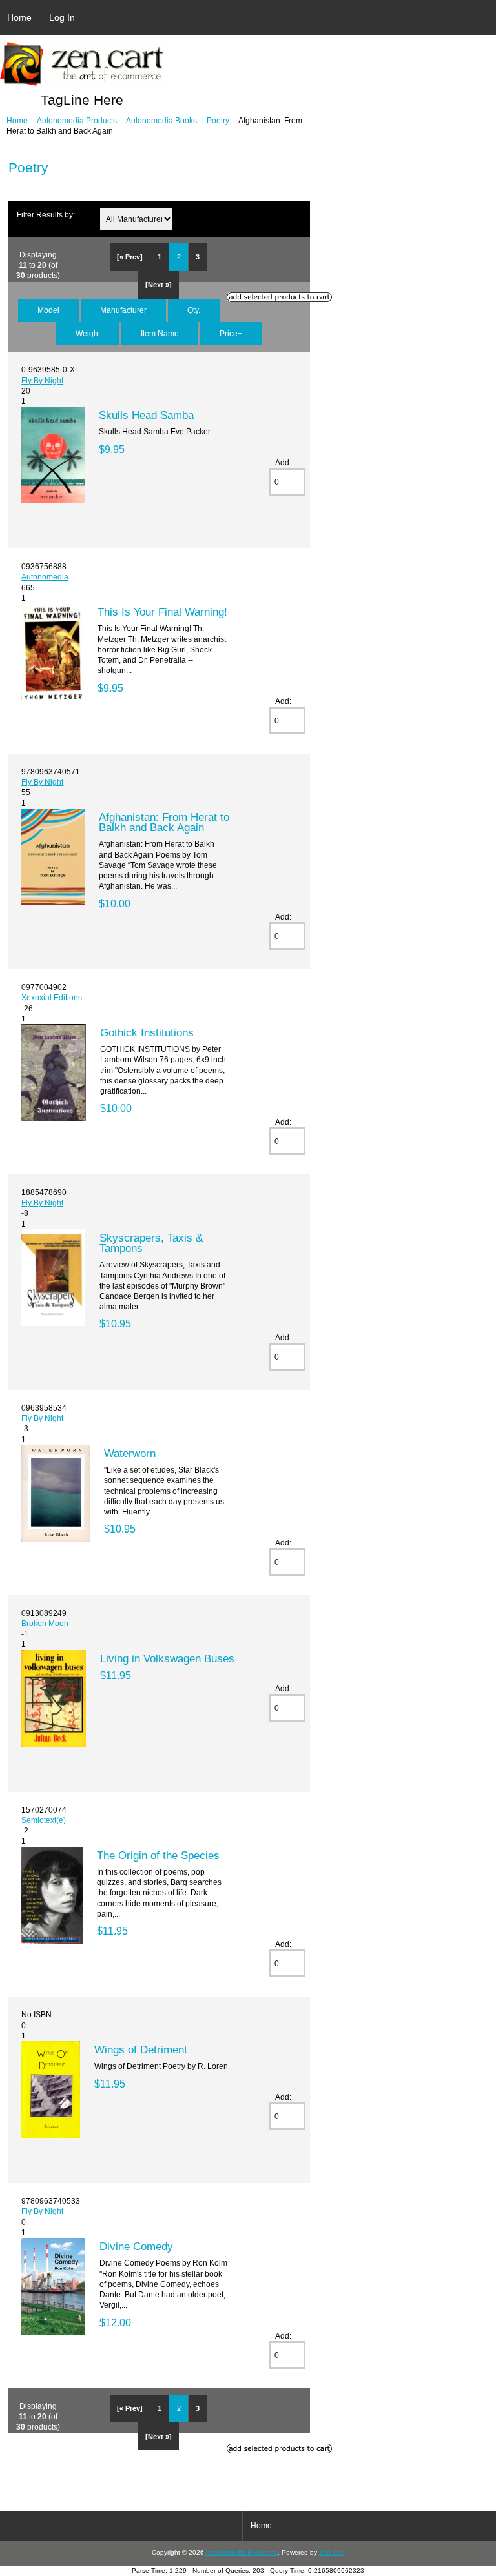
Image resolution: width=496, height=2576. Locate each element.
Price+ (231, 333)
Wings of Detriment (141, 2049)
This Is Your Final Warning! (162, 612)
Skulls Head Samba (146, 415)
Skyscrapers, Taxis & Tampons (151, 1243)
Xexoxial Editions (52, 997)
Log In (62, 17)
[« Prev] (130, 257)
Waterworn (130, 1453)
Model (48, 310)
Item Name (160, 333)
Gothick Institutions (147, 1032)
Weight (88, 333)
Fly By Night (42, 380)
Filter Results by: (46, 215)
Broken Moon (45, 1623)
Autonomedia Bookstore (242, 2552)
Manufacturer (123, 310)
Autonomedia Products (77, 120)
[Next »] (159, 285)
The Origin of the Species (158, 1855)
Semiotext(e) (44, 1820)
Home (19, 17)
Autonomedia (45, 577)
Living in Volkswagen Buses (167, 1658)
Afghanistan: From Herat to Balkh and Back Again (164, 822)
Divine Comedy (136, 2246)
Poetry (218, 120)
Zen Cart (332, 2552)
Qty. (194, 310)
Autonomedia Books (161, 120)
